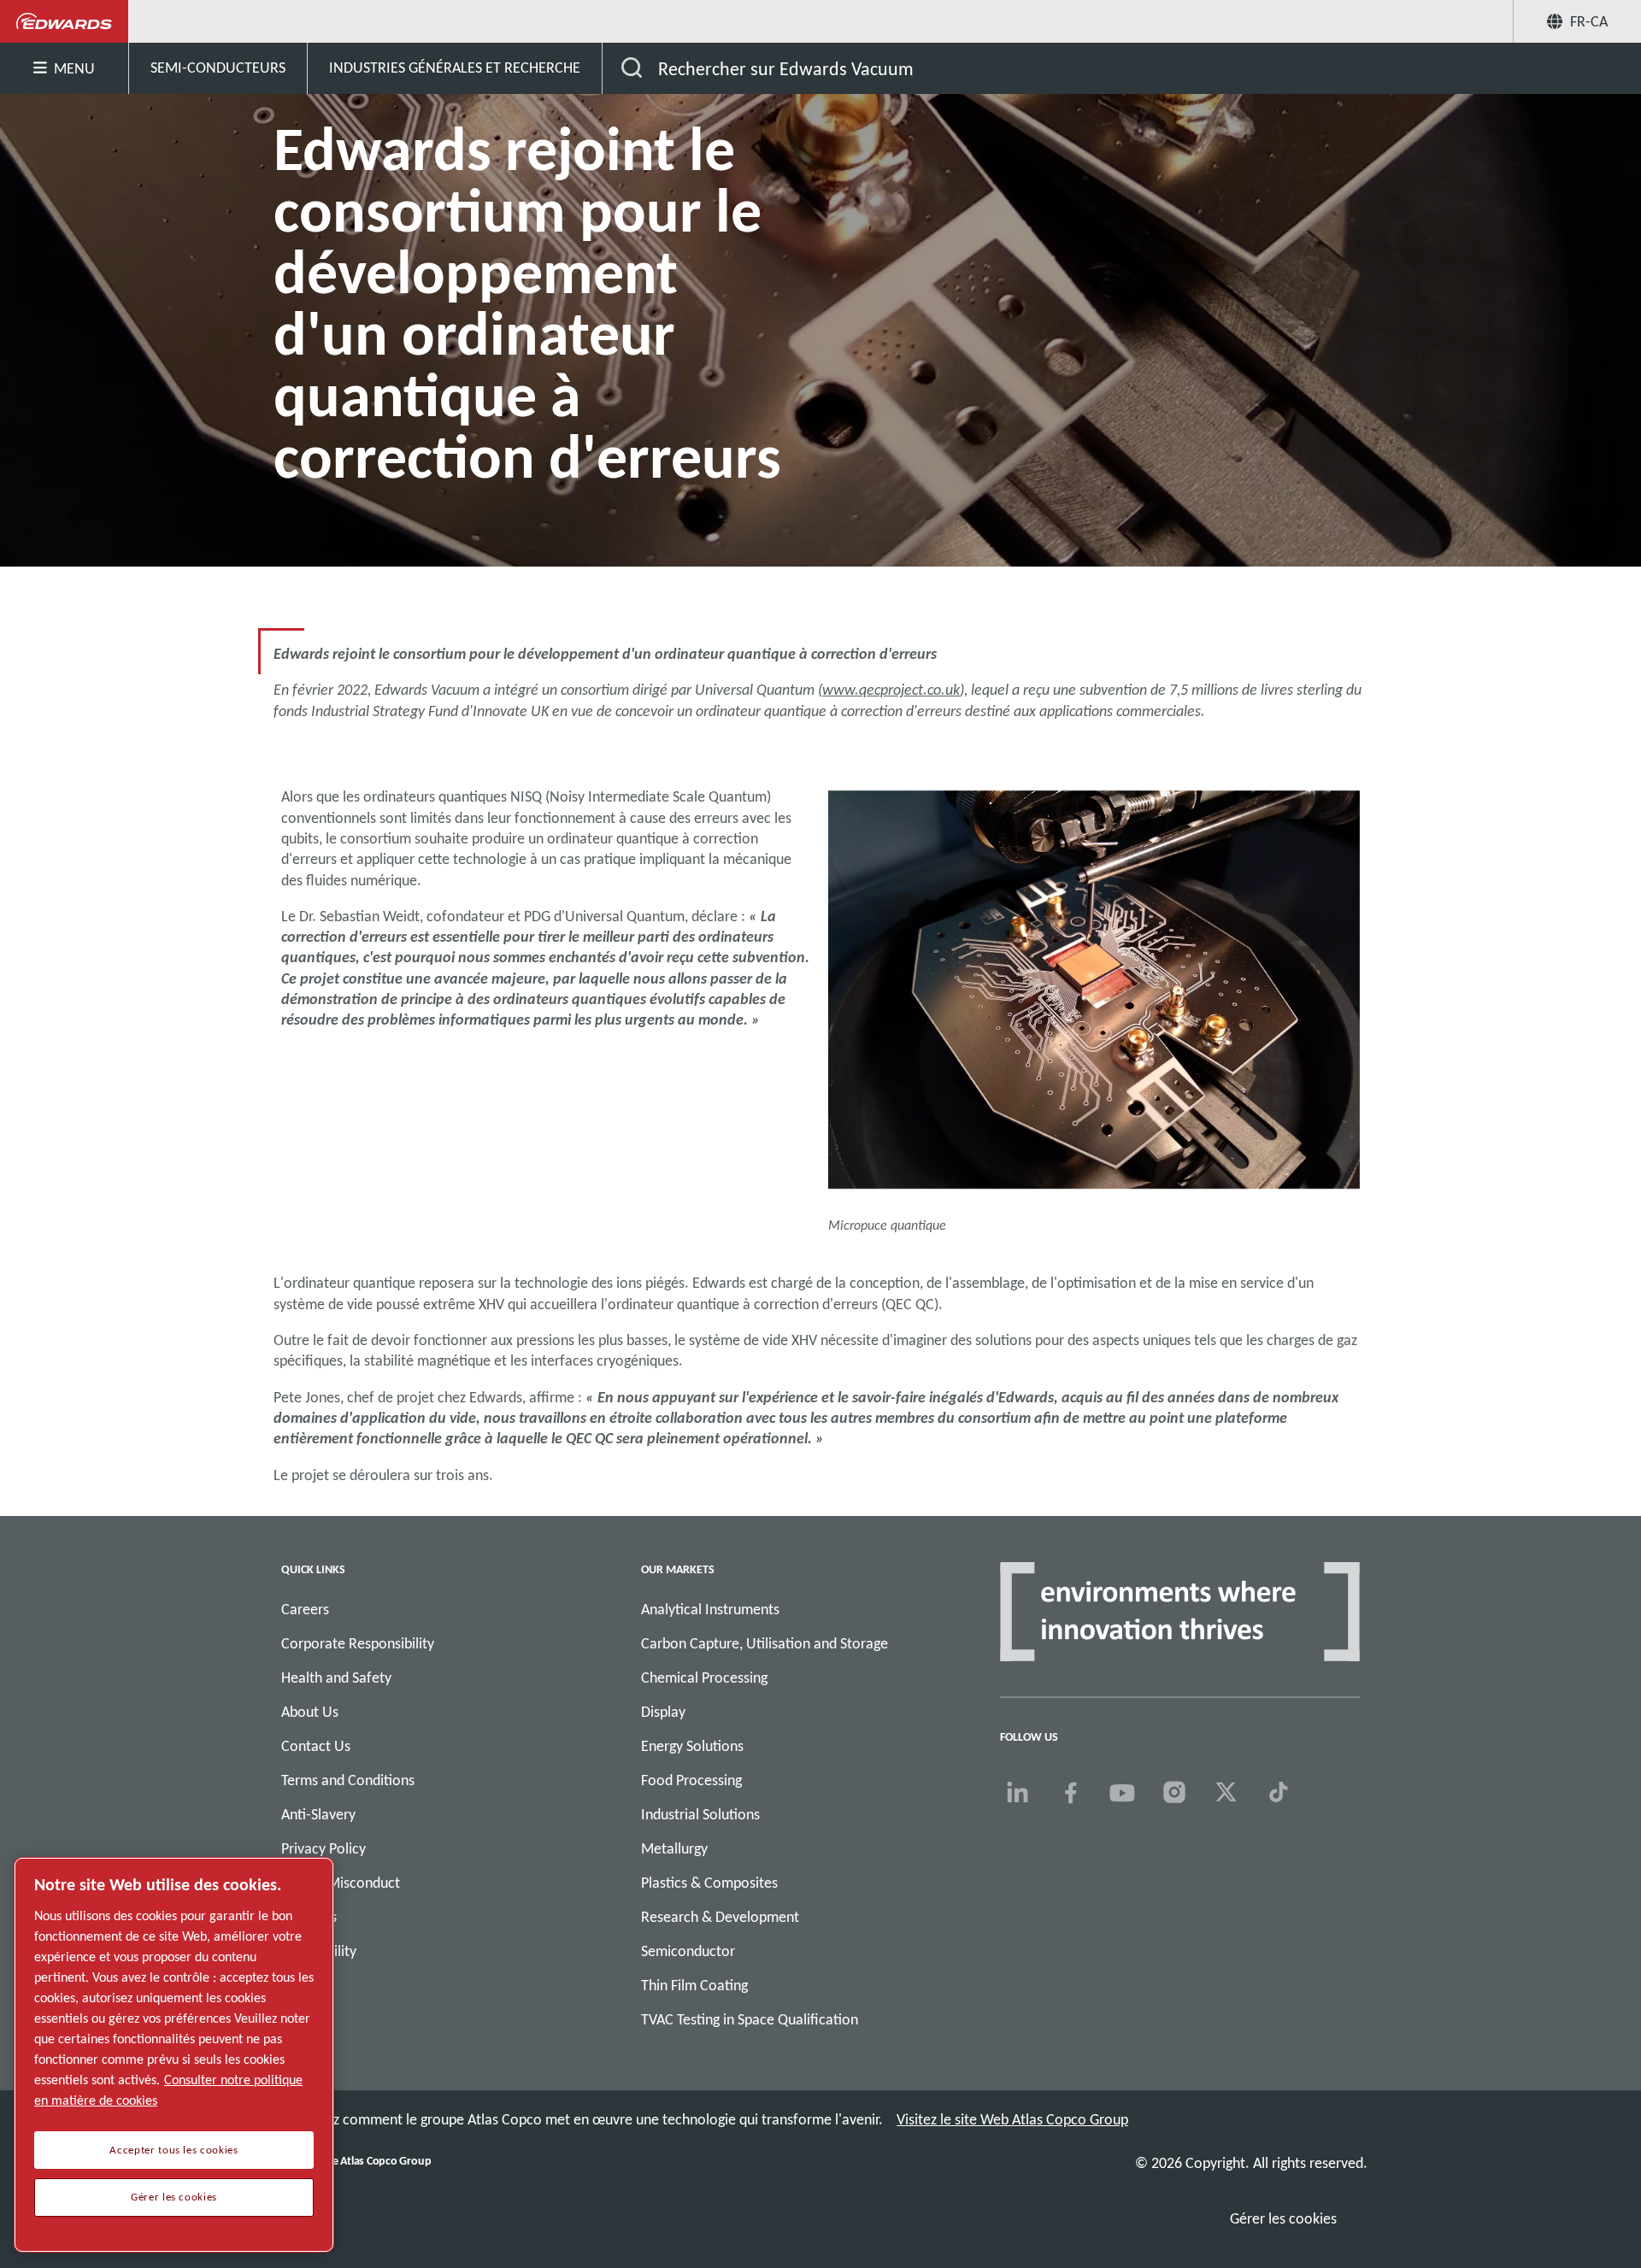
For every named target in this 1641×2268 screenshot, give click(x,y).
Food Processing (691, 1780)
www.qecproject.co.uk (891, 690)
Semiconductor (688, 1951)
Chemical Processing (704, 1677)
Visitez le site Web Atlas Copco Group (1012, 2119)
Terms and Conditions (348, 1780)
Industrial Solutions (700, 1814)
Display (663, 1712)
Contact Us (316, 1746)
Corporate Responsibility (358, 1643)
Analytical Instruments (710, 1609)
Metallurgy (674, 1848)
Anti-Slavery (318, 1814)
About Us (310, 1712)
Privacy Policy (323, 1848)
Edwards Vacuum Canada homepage (65, 21)
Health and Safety (336, 1677)
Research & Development (720, 1917)
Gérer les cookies (1283, 2218)
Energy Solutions (692, 1746)
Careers (305, 1609)
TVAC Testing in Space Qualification (750, 2019)
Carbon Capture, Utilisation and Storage (765, 1643)
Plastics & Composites (709, 1883)
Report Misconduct (341, 1883)
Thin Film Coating (694, 1985)
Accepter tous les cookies (174, 2150)
